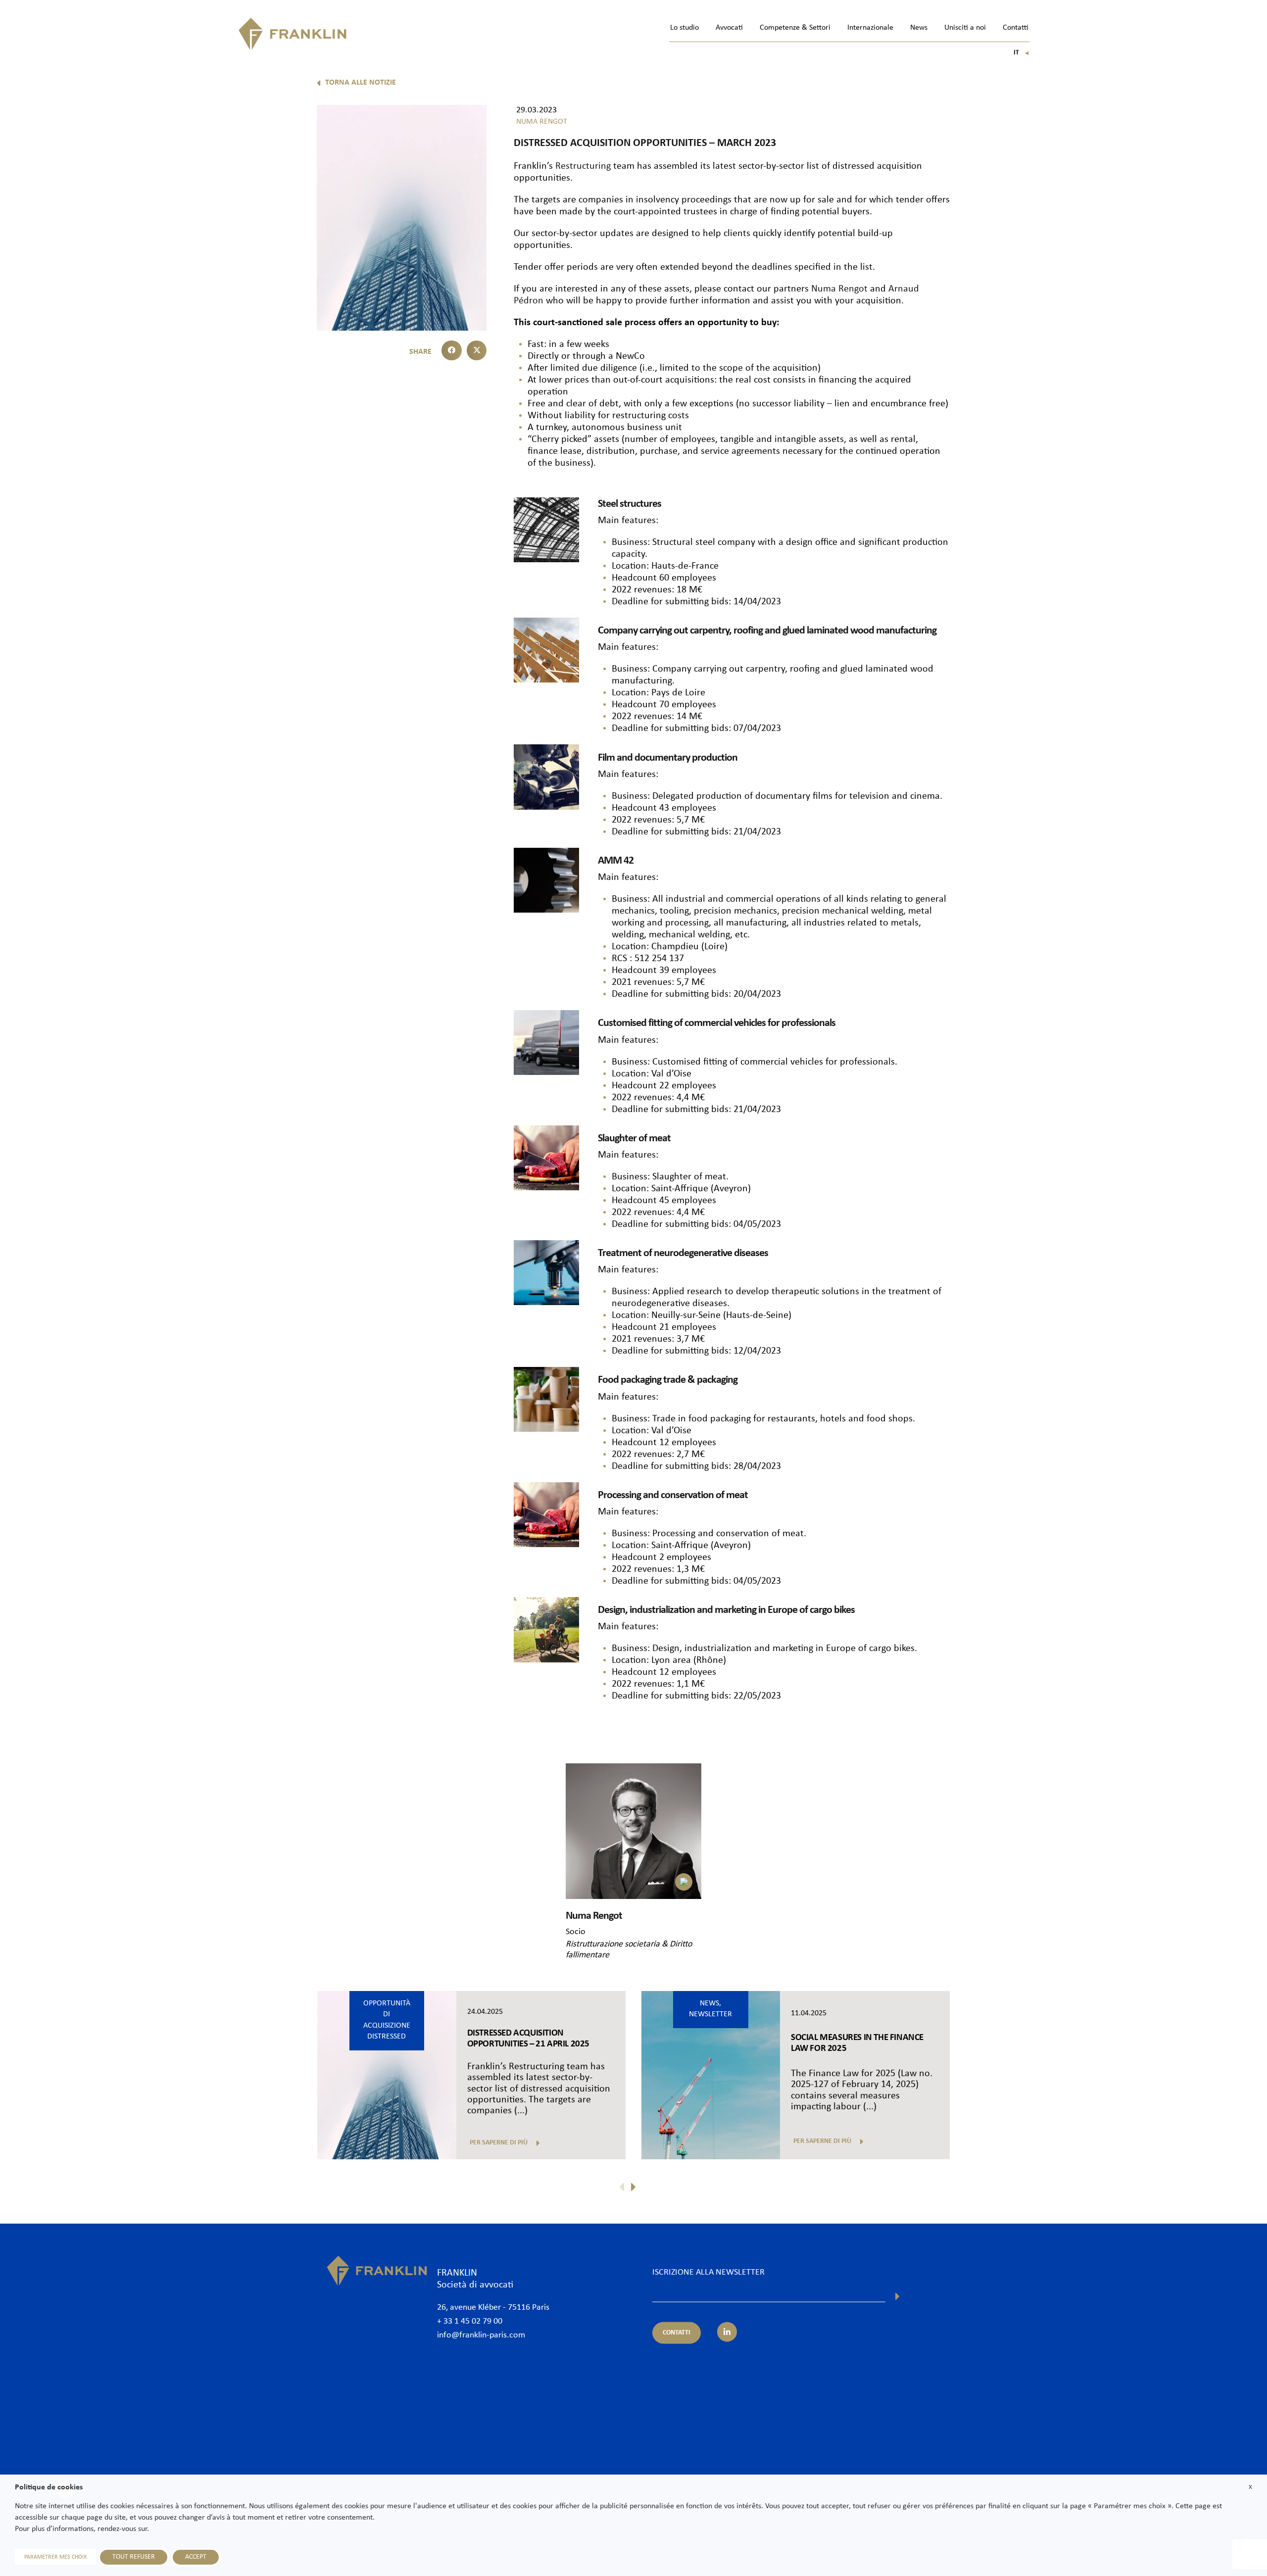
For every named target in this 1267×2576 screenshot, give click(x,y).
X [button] (1250, 2487)
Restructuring (583, 166)
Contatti (1016, 28)
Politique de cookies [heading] (49, 2487)
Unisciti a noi (965, 28)
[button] (452, 351)
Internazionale (870, 28)
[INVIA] (898, 2296)
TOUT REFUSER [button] (134, 2557)
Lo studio (684, 28)
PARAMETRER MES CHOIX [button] (55, 2557)
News (919, 28)
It (1022, 53)
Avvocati (729, 28)
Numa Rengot (839, 289)
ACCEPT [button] (196, 2557)
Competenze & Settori (795, 28)
